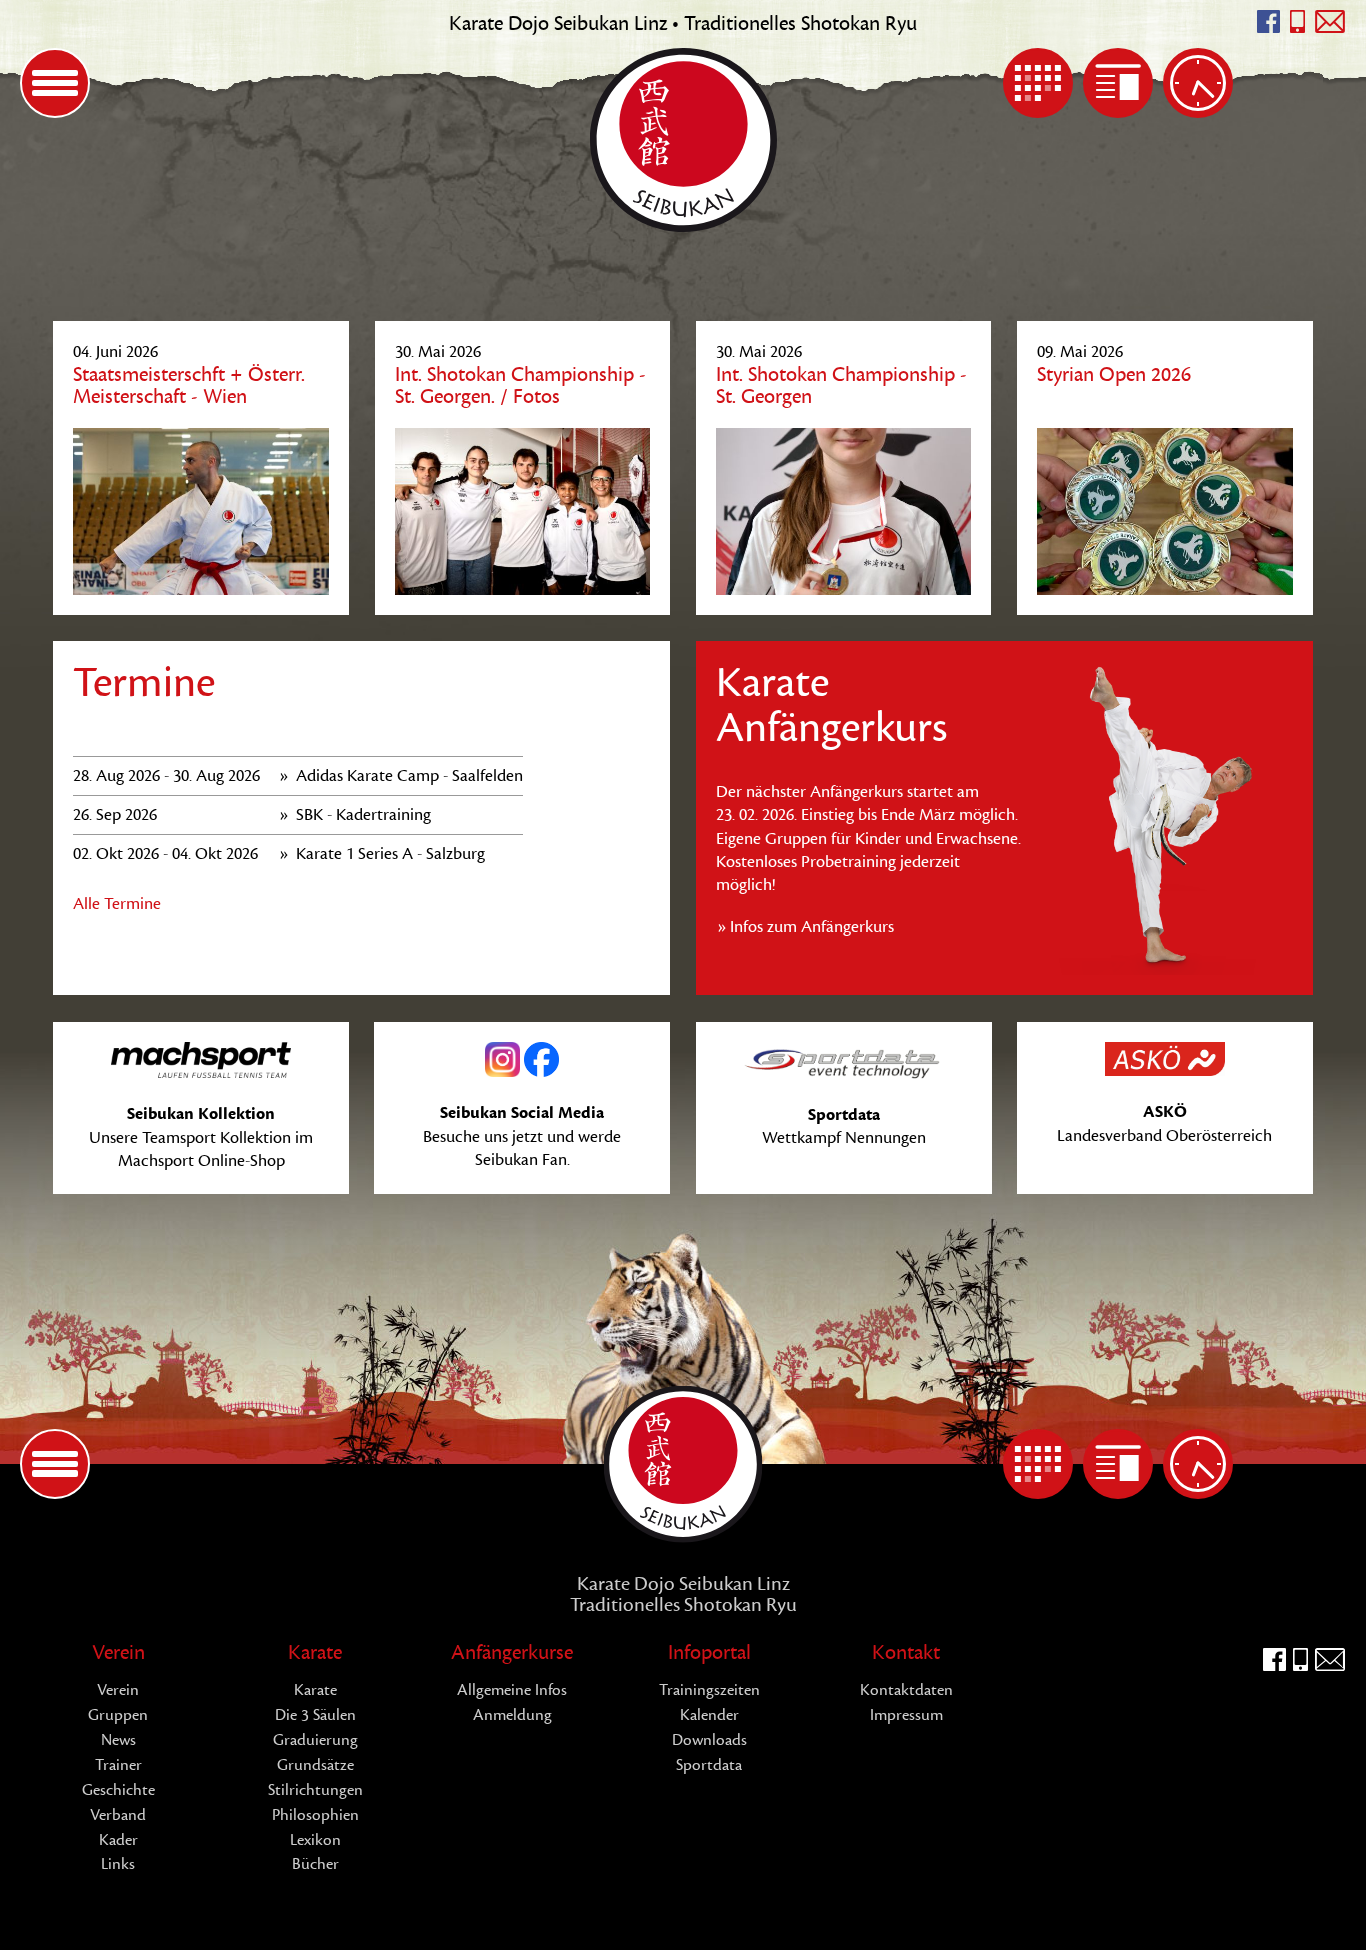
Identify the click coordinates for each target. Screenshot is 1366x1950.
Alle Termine (117, 904)
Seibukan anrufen (1297, 21)
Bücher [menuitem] (315, 1864)
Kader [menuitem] (118, 1840)
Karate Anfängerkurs (831, 705)
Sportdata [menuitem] (709, 1765)
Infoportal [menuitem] (709, 1652)
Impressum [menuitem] (906, 1715)
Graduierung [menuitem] (315, 1740)
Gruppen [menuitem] (118, 1715)
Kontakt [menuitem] (906, 1652)
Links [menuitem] (118, 1864)
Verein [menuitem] (118, 1652)
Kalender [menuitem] (1038, 83)
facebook (1268, 21)
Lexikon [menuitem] (315, 1840)
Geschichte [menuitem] (118, 1790)
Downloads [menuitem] (709, 1740)
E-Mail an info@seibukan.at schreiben (1330, 21)
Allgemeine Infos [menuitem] (512, 1690)
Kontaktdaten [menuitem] (906, 1690)
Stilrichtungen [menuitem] (315, 1790)
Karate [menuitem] (315, 1652)
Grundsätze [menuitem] (315, 1765)
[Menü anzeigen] (55, 83)
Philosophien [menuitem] (315, 1815)
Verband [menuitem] (118, 1815)
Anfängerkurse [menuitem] (512, 1652)
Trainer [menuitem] (118, 1765)
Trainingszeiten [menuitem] (1198, 83)
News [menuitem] (1118, 83)
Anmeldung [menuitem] (512, 1715)
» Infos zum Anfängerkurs (805, 927)
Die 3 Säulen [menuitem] (315, 1715)
